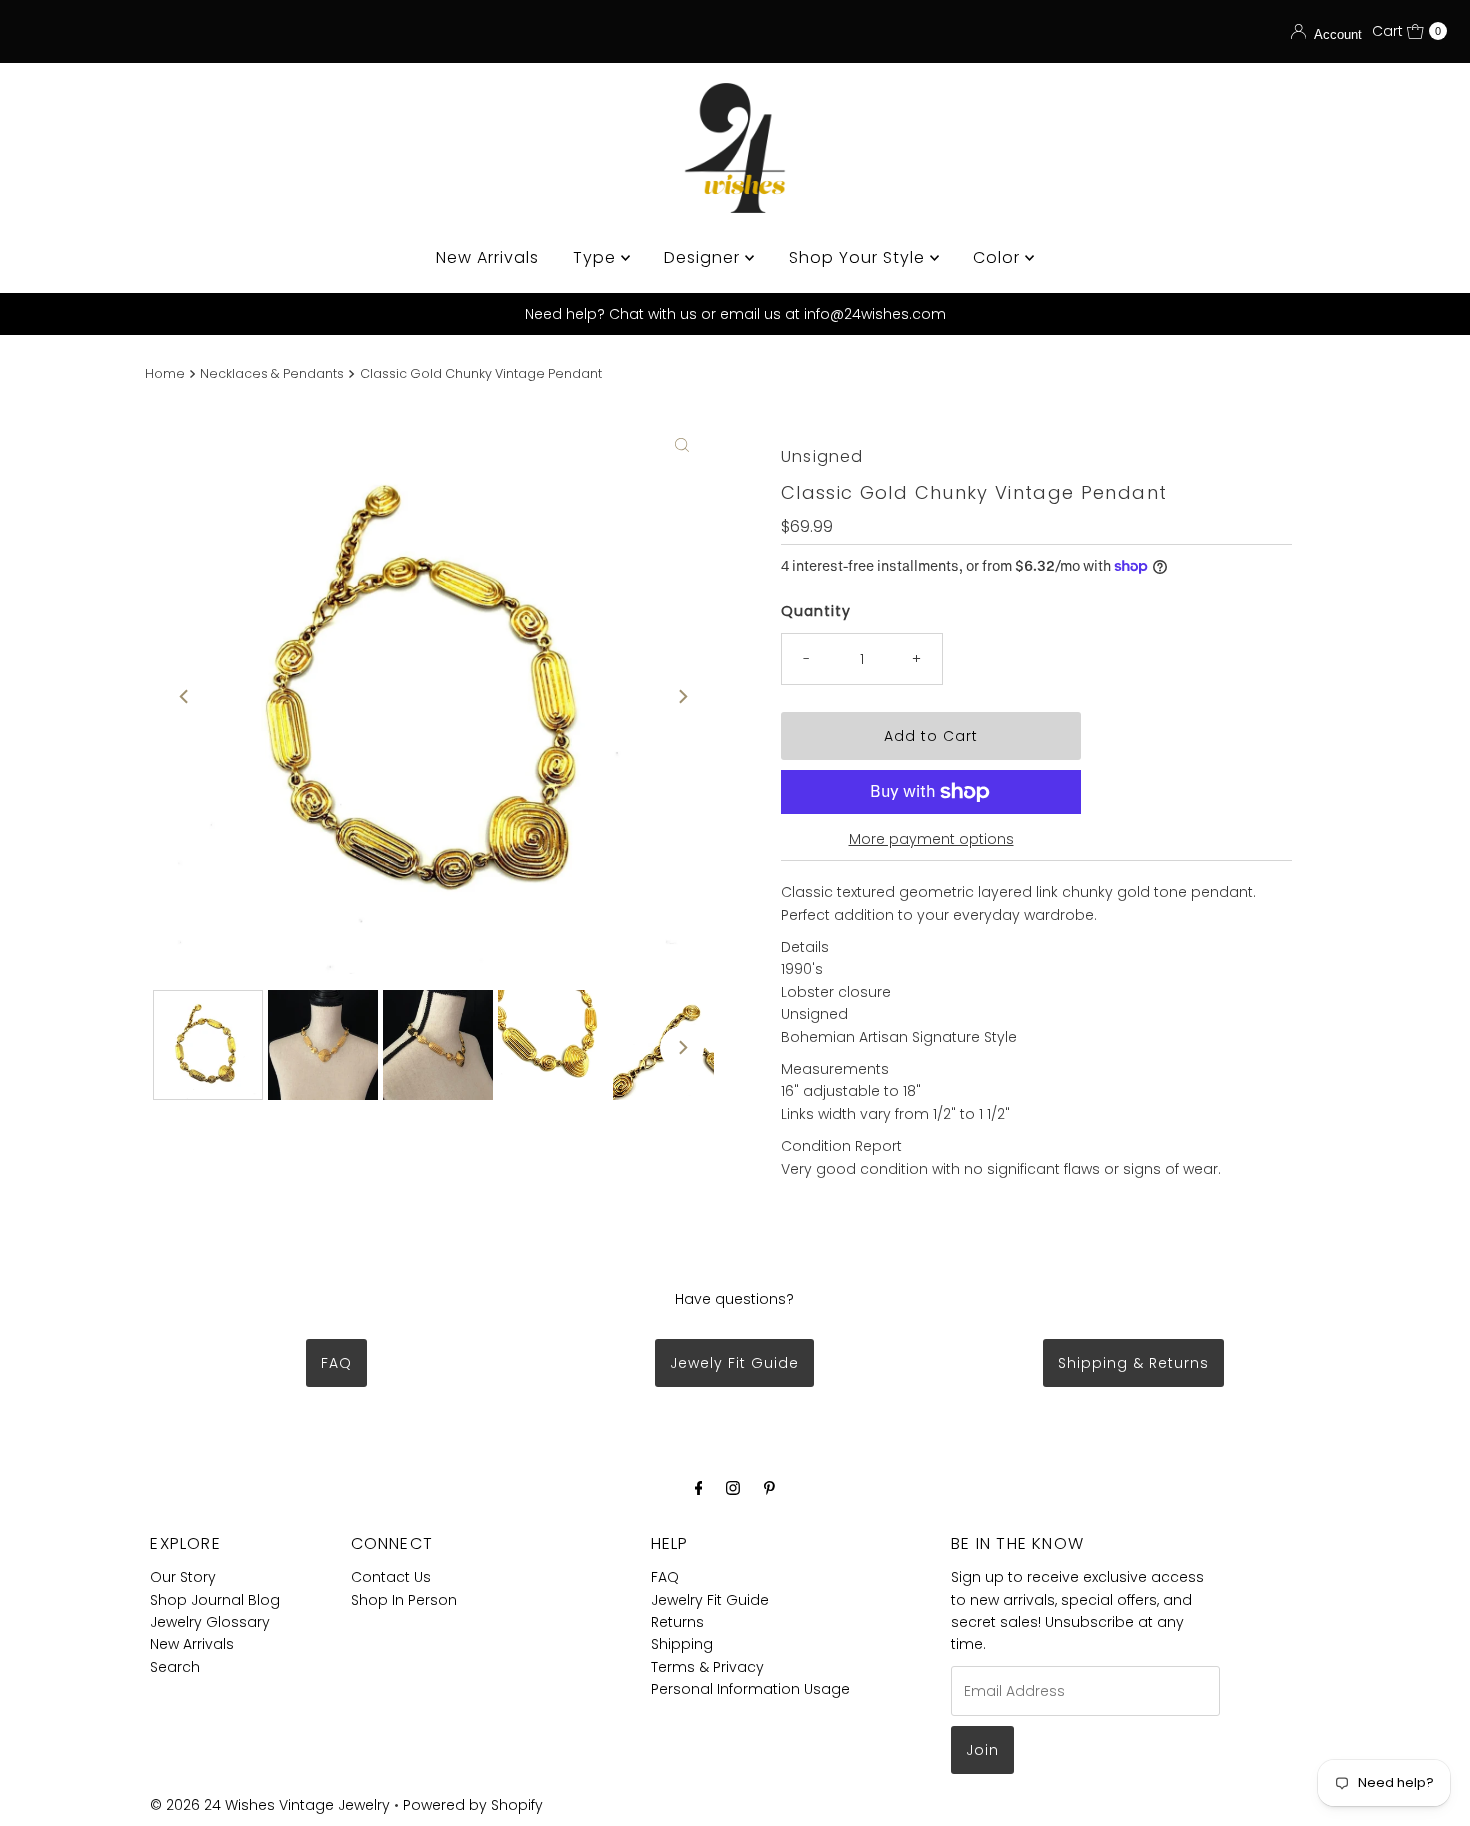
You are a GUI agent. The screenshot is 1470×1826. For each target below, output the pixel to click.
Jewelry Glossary (210, 1622)
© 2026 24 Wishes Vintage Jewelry (272, 1805)
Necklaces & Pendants (272, 373)
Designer (704, 257)
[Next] (682, 697)
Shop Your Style (859, 257)
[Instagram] (733, 1488)
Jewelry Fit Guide (710, 1600)
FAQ (336, 1363)
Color (999, 257)
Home (165, 373)
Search (175, 1667)
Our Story (183, 1577)
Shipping (682, 1644)
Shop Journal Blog (215, 1600)
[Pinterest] (769, 1488)
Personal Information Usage (750, 1689)
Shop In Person (404, 1600)
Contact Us (391, 1577)
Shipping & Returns (1133, 1363)
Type (597, 257)
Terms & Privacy (707, 1667)
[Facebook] (699, 1488)
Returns (677, 1622)
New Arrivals (487, 257)
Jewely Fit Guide (734, 1363)
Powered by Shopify (473, 1805)
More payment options (931, 839)
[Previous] (185, 697)
